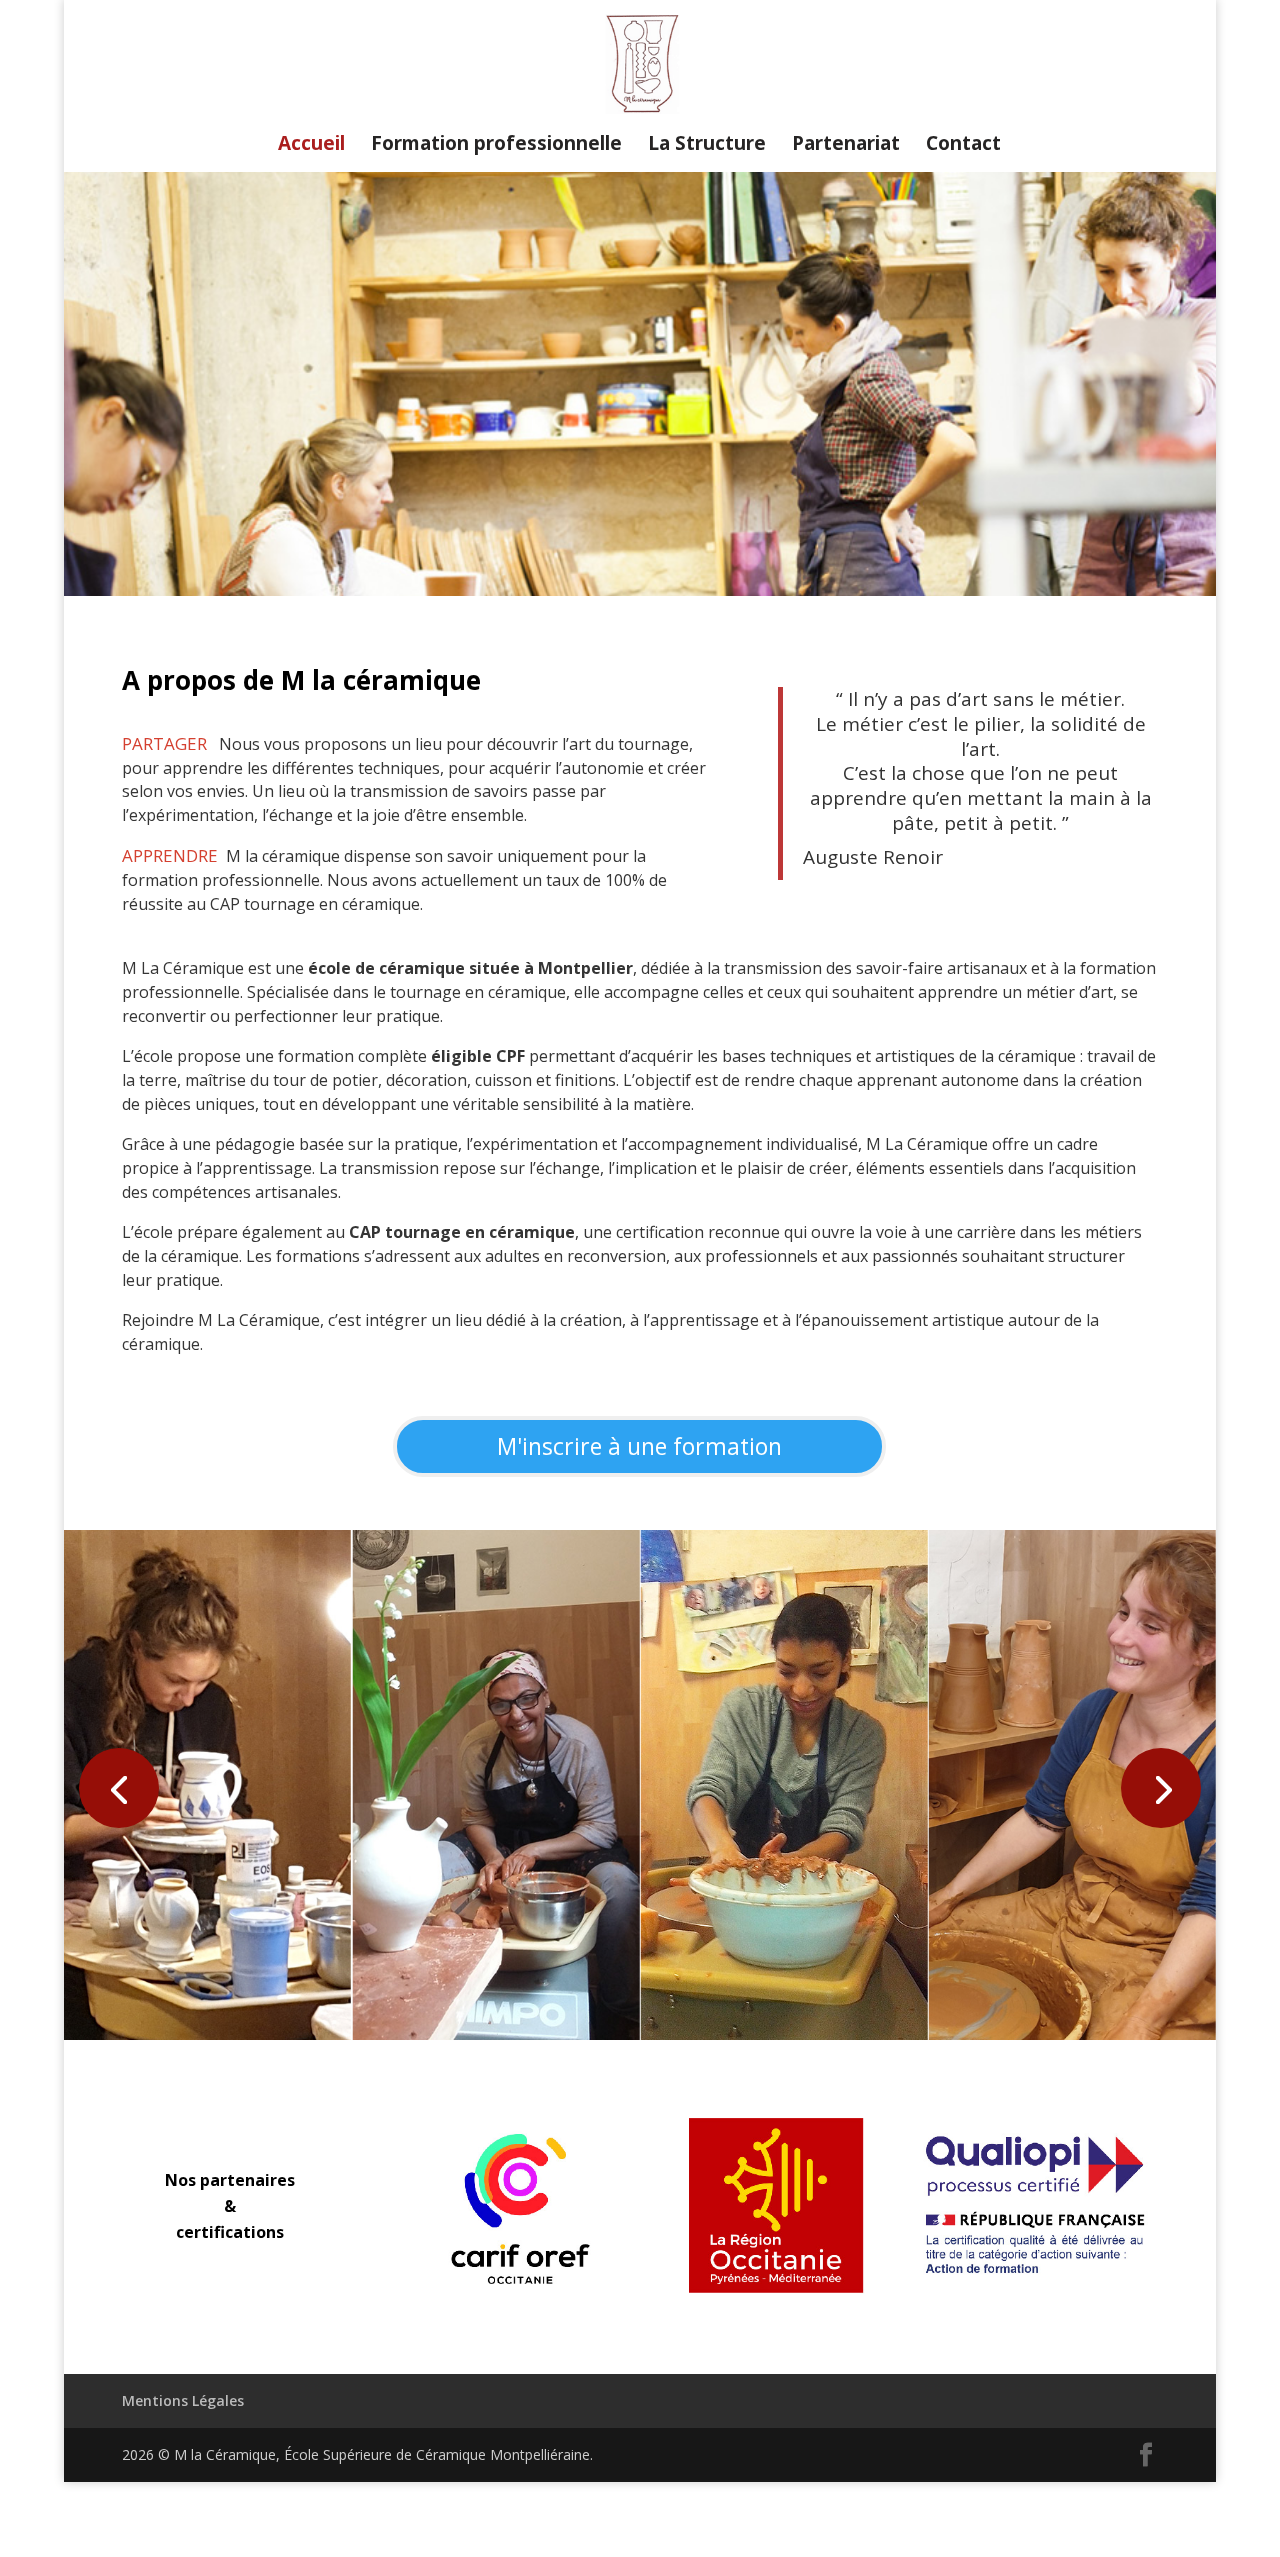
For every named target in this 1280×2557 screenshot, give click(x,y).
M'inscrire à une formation (639, 1446)
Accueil (311, 146)
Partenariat (846, 146)
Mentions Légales (183, 2400)
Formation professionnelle (496, 146)
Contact (963, 146)
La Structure (707, 146)
